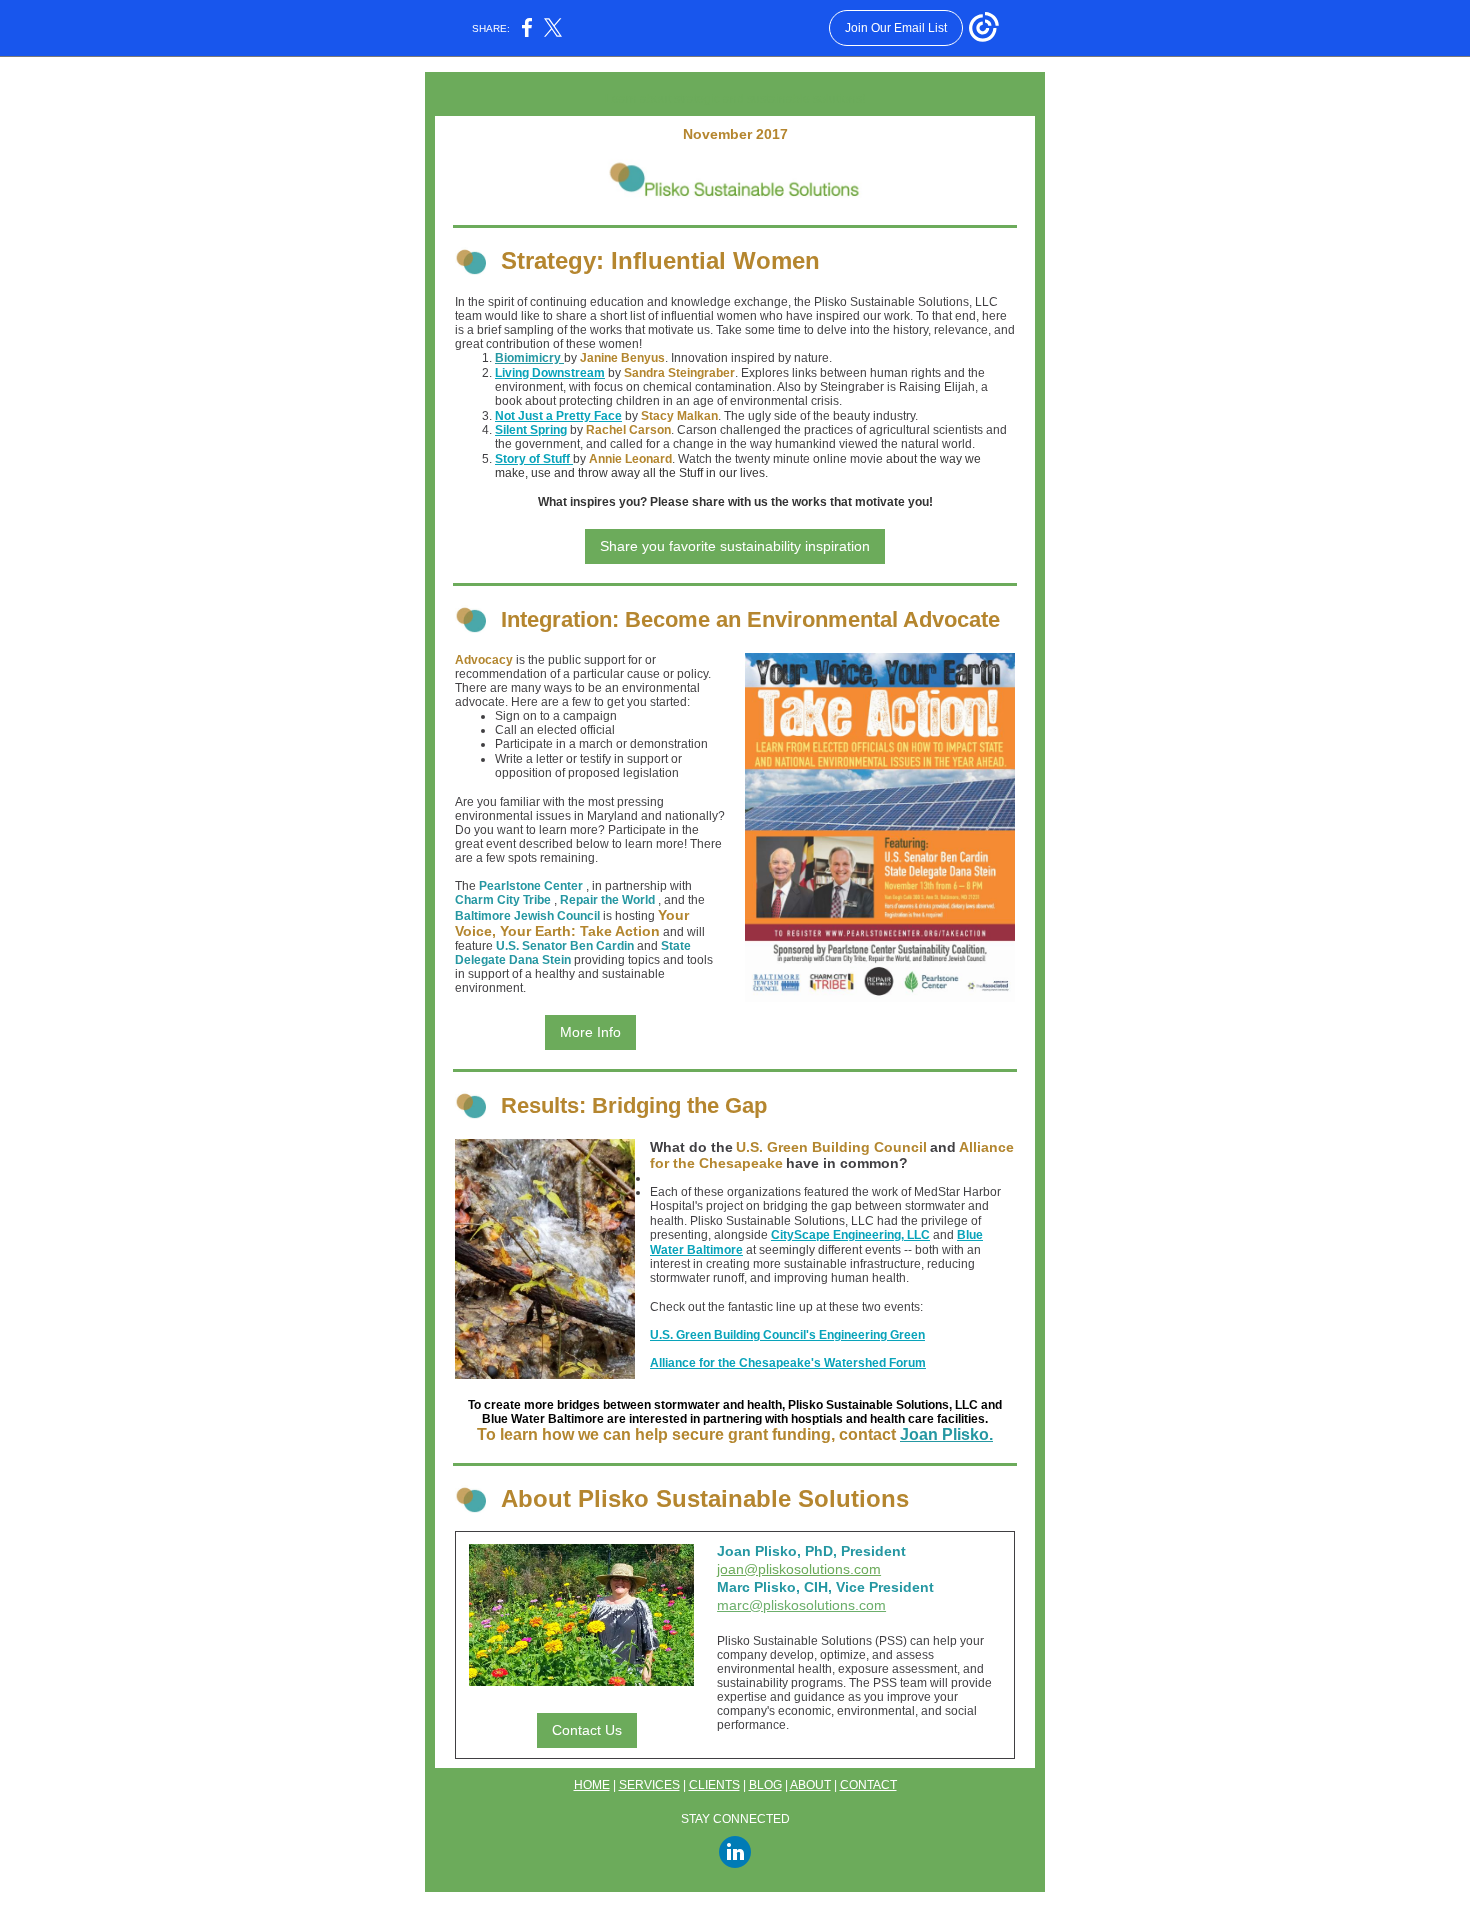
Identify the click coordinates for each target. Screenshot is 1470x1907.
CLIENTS (714, 1785)
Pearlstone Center (531, 886)
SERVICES (649, 1785)
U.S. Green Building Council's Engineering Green (787, 1335)
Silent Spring (531, 430)
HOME (592, 1785)
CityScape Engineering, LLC (850, 1235)
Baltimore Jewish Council (527, 916)
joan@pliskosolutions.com (799, 1569)
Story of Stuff (534, 459)
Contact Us (587, 1730)
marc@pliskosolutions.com (801, 1605)
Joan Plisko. (946, 1434)
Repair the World (607, 900)
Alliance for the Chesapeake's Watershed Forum (788, 1363)
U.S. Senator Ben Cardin (566, 946)
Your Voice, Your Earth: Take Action (572, 923)
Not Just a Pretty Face (558, 416)
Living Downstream (550, 373)
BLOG (765, 1785)
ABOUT (810, 1785)
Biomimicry (529, 358)
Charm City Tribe (503, 900)
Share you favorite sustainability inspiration (735, 546)
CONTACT (868, 1785)
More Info (590, 1032)
